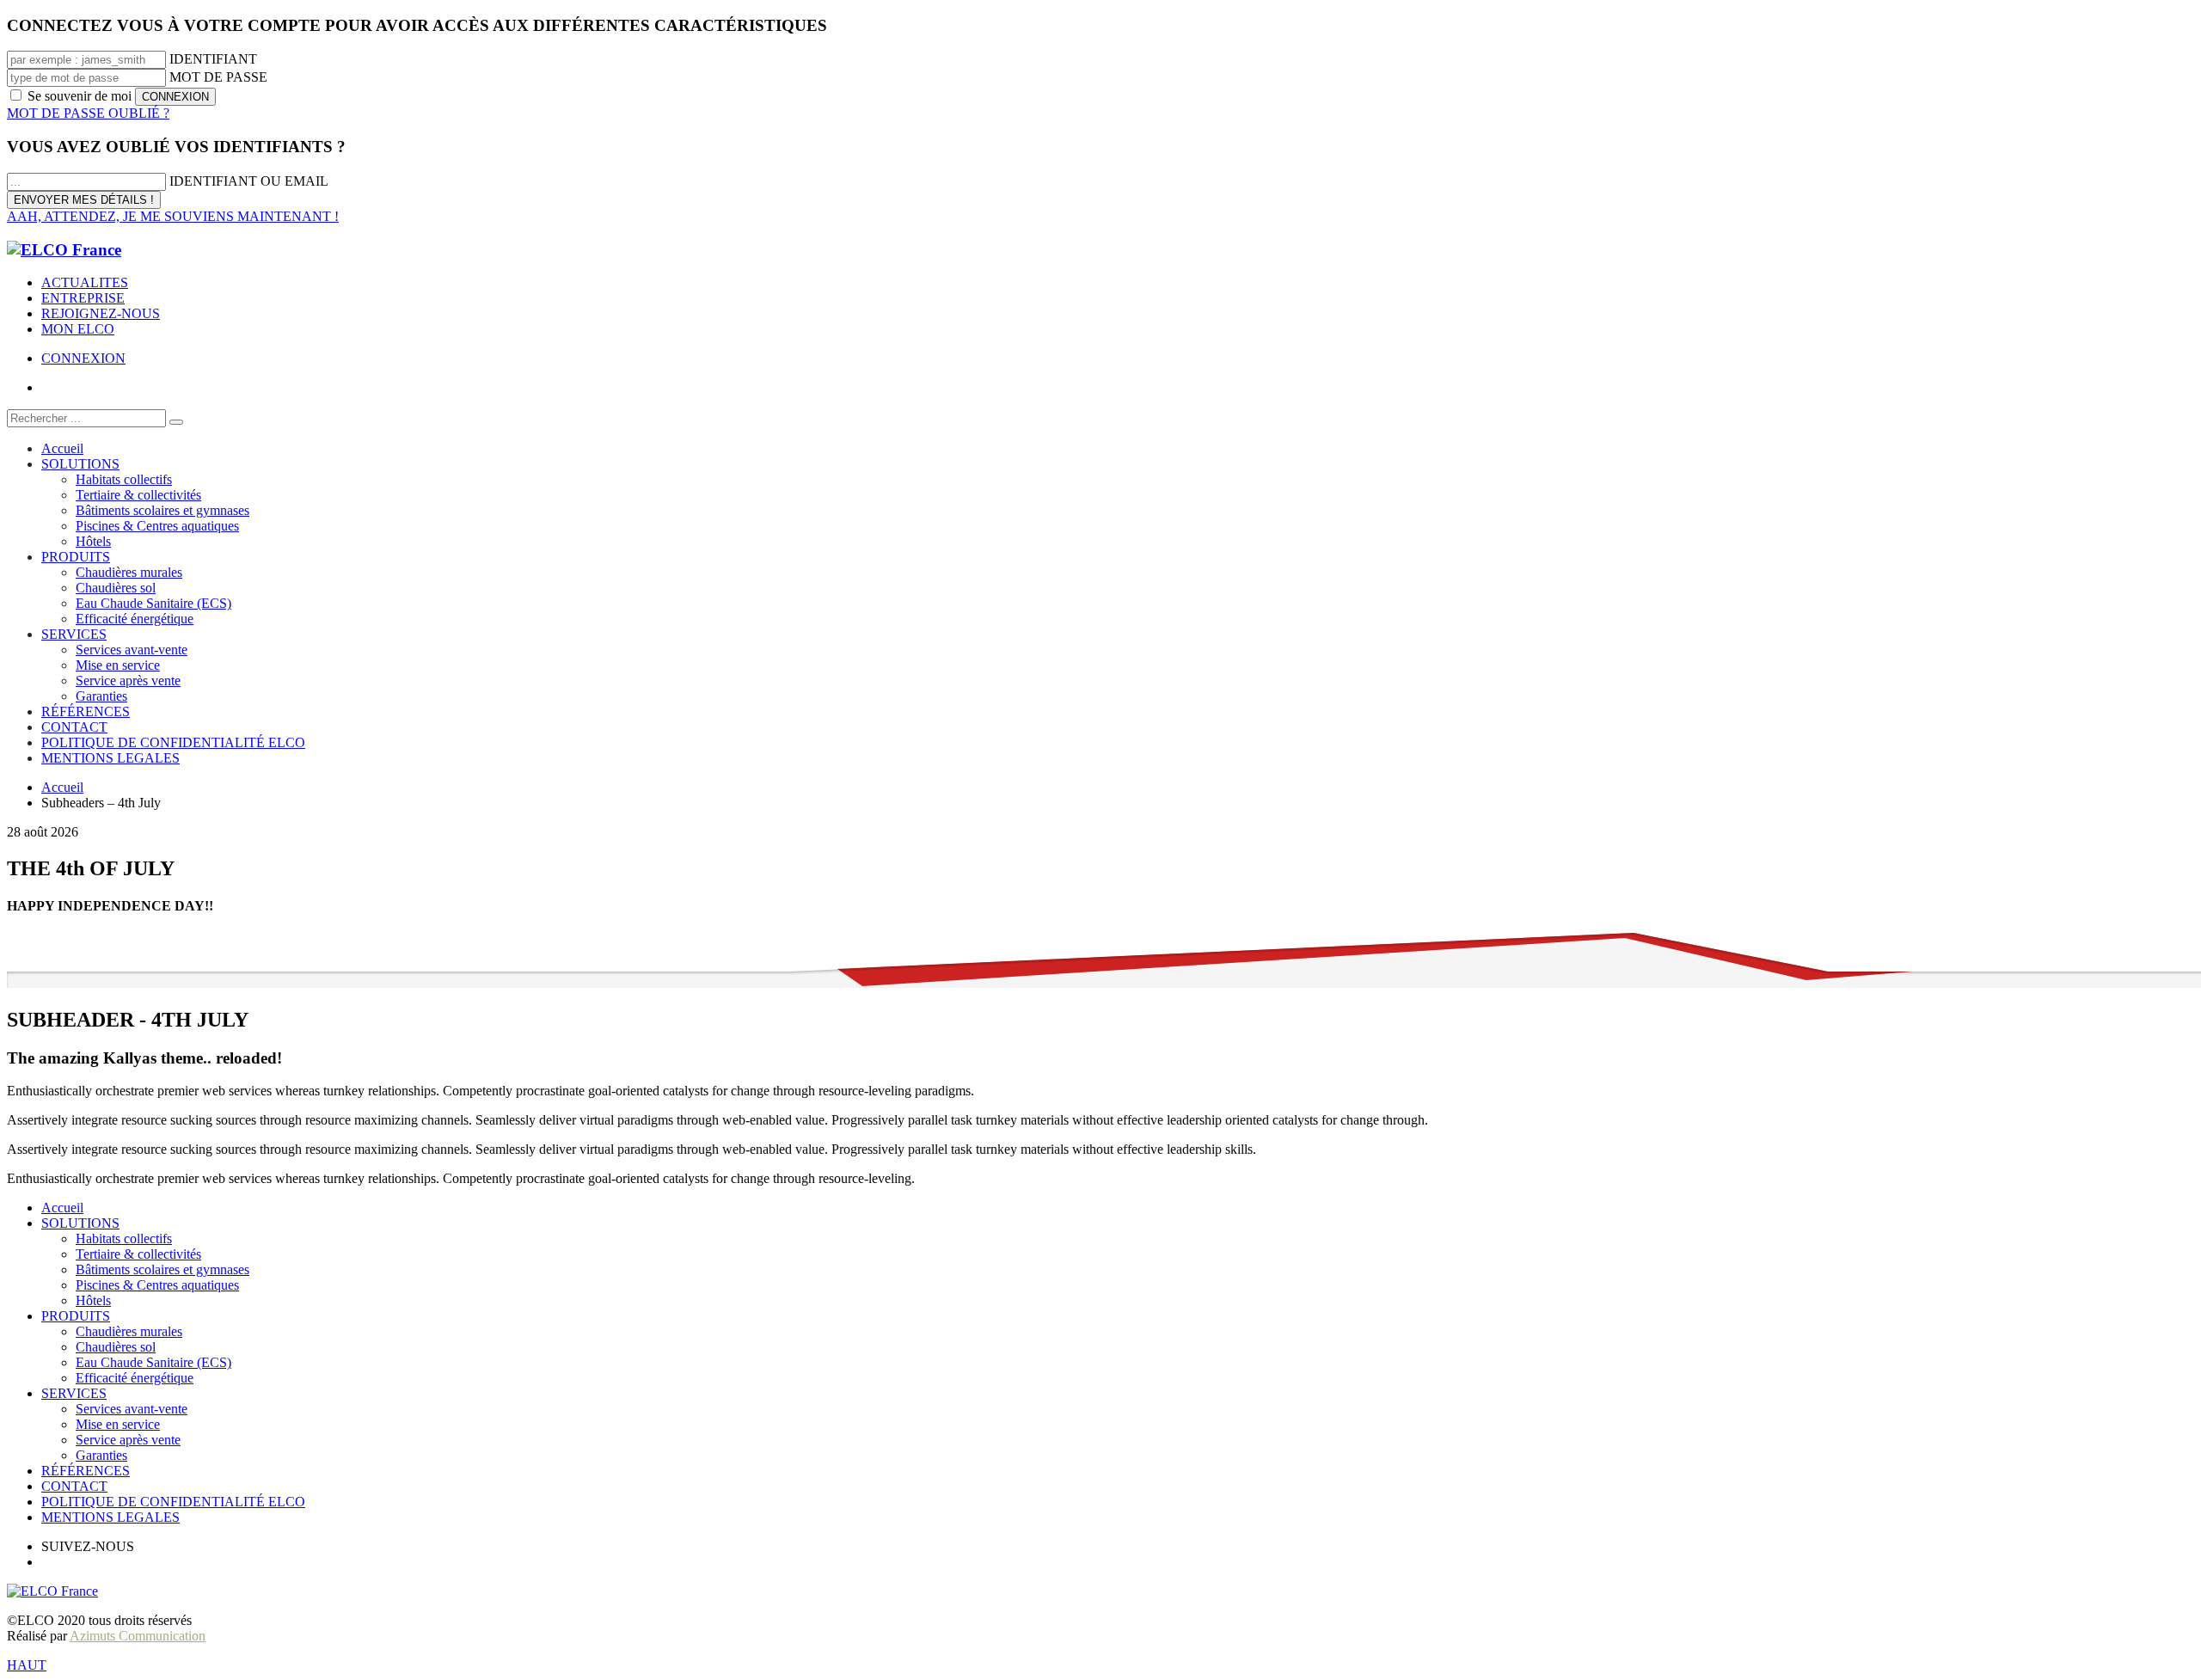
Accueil (62, 1208)
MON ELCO (78, 329)
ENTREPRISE (83, 298)
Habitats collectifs (124, 1239)
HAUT (27, 1665)
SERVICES (74, 1393)
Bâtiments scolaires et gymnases (162, 1269)
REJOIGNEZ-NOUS (101, 313)
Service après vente (128, 1440)
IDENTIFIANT (213, 59)
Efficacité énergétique (135, 1378)
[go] (176, 422)
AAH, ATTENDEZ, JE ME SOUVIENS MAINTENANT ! (173, 216)
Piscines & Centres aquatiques (157, 1285)
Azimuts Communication (138, 1636)
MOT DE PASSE (218, 77)
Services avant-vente (132, 1409)
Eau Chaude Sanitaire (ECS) (153, 1362)
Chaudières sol (116, 1347)
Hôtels (93, 1300)
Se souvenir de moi (80, 96)
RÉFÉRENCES (86, 1471)
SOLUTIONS (80, 1223)
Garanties (101, 1455)
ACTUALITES (85, 282)
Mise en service (118, 1424)
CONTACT (74, 1486)
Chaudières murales (129, 1331)
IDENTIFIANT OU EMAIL (249, 181)
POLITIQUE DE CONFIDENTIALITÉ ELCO (173, 1502)
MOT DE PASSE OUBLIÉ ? (88, 113)
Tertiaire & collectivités (138, 1254)
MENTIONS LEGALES (110, 1517)
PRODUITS (76, 1316)
